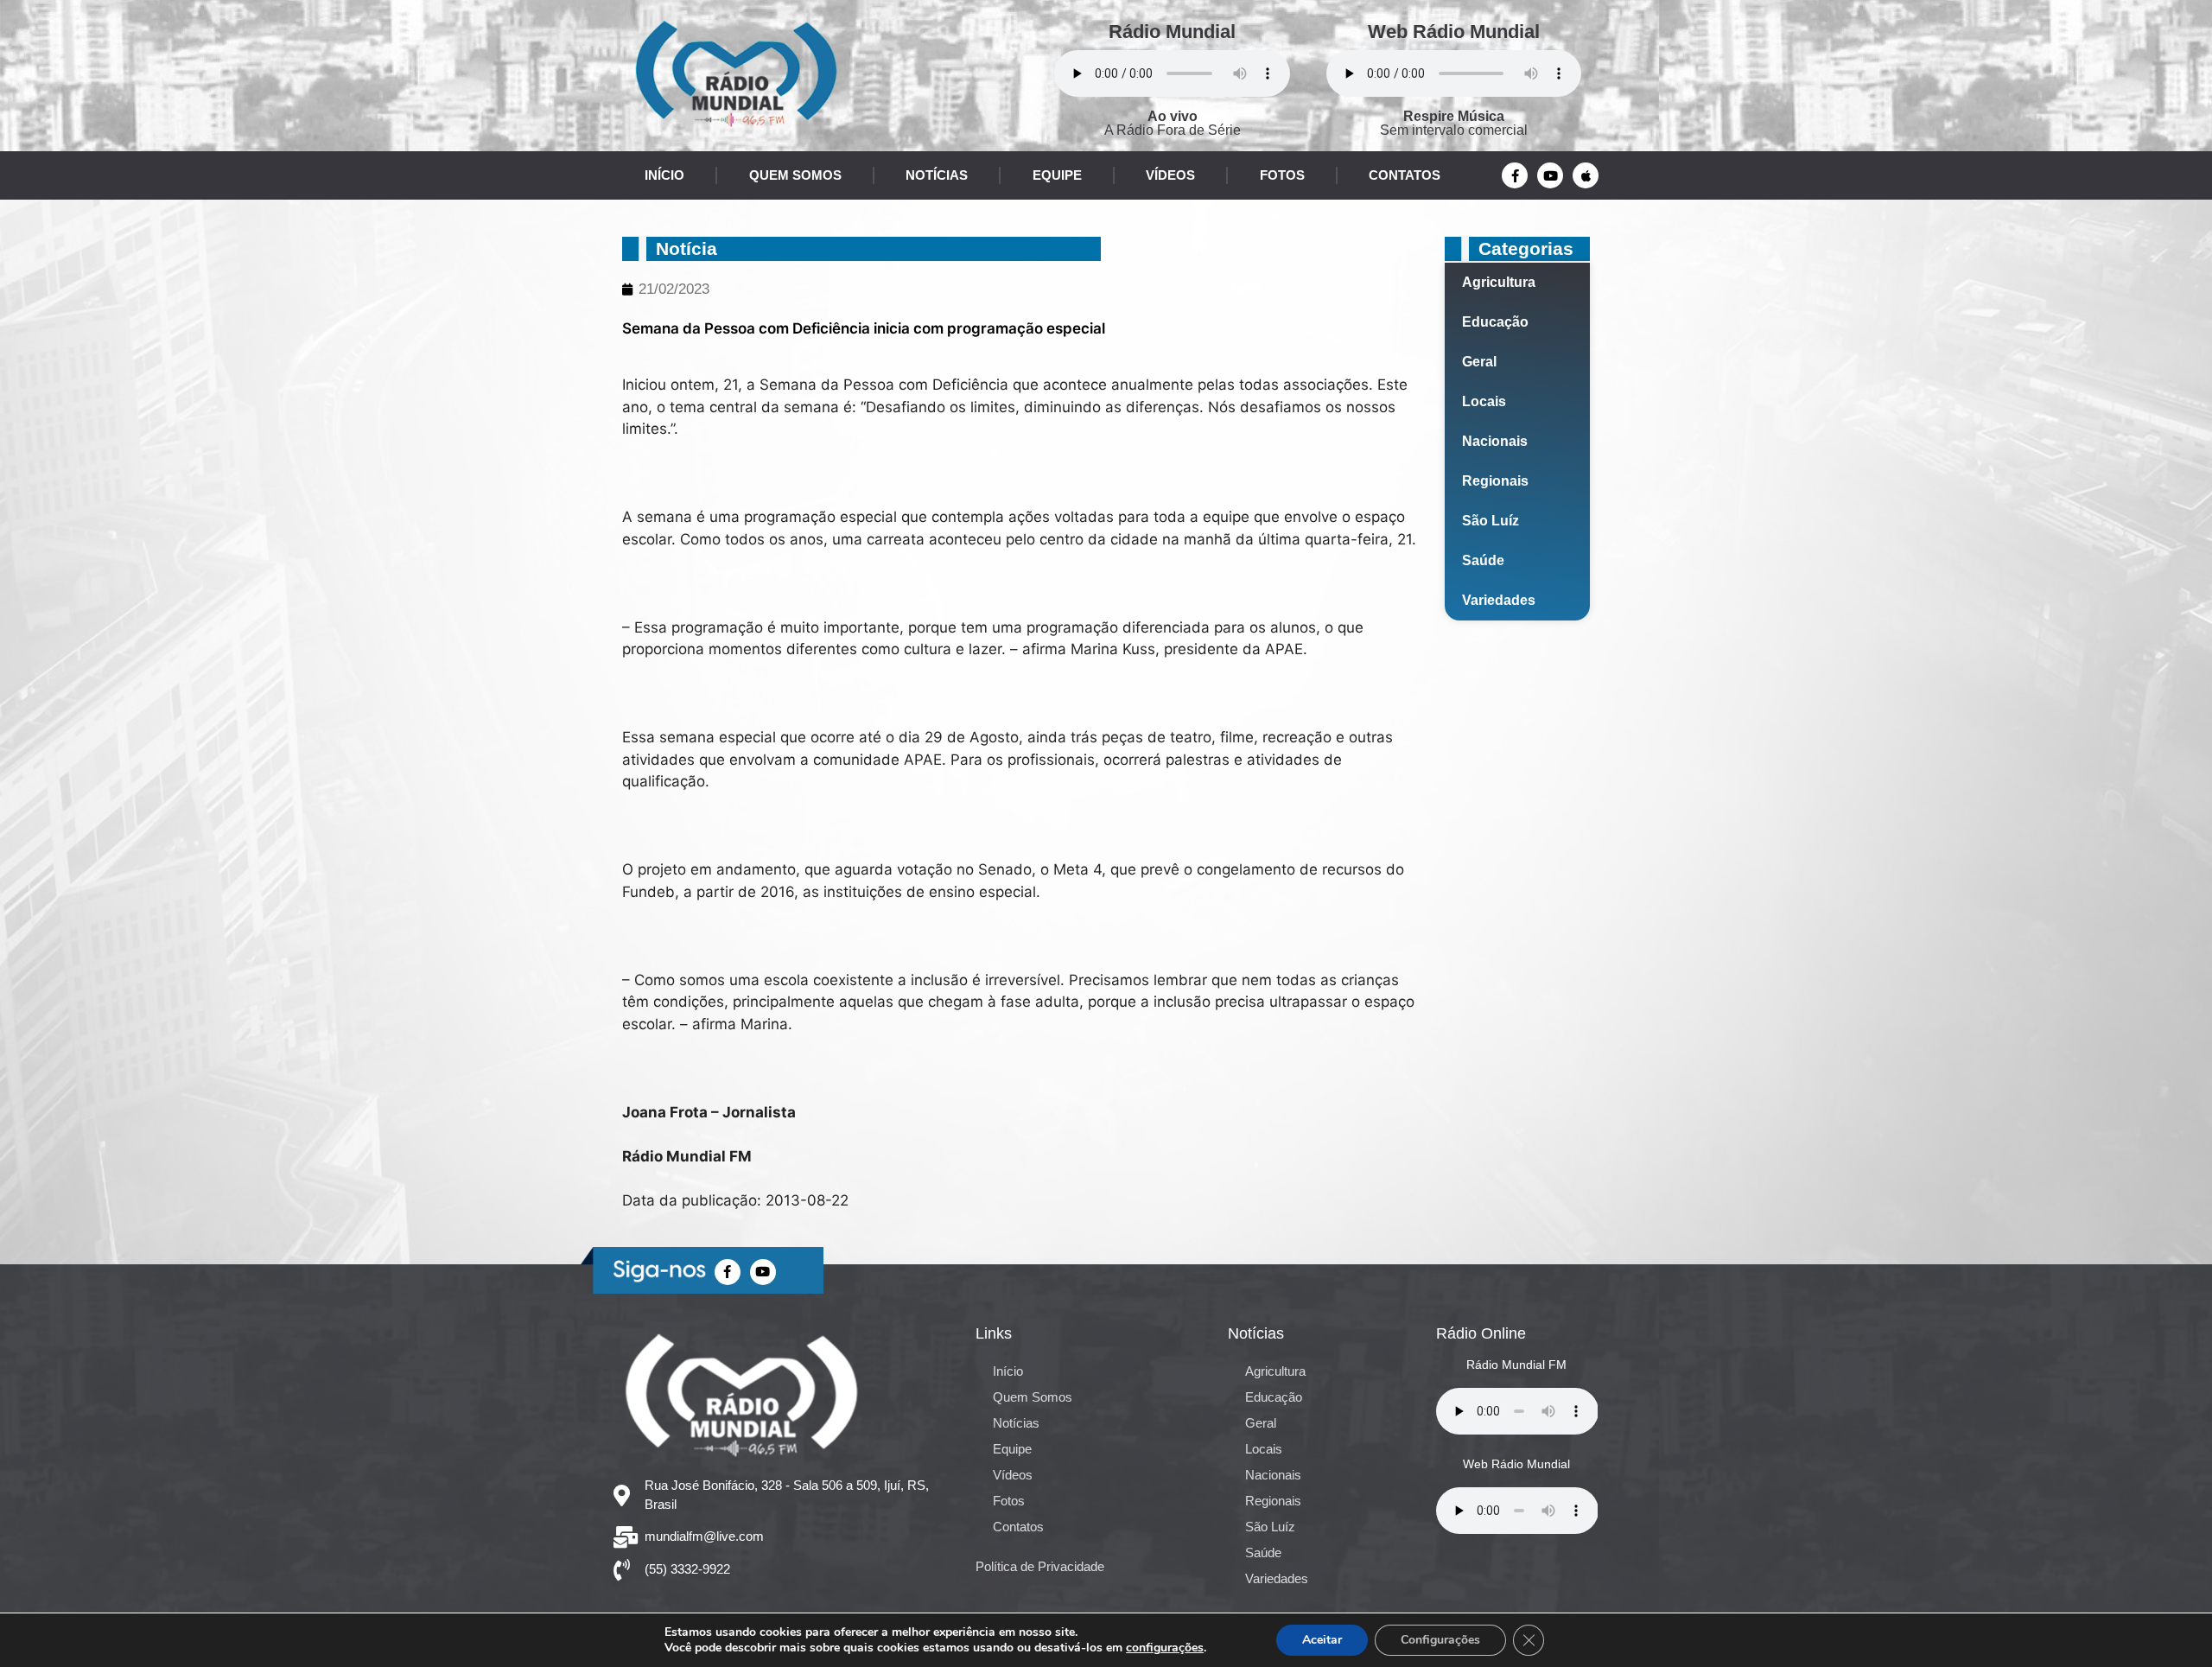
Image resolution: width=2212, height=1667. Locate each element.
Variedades (1499, 600)
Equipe (1057, 175)
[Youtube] (1550, 175)
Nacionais (1495, 441)
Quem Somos (795, 175)
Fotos (1282, 175)
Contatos (1405, 175)
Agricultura (1499, 282)
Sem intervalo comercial (1454, 123)
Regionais (1495, 481)
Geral (1479, 362)
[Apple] (1586, 175)
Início (664, 175)
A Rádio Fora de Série (1173, 123)
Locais (1484, 401)
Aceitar (1322, 1640)
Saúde (1483, 560)
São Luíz (1491, 521)
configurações (1165, 1648)
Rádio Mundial (1172, 32)
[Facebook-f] (1515, 175)
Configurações (1440, 1640)
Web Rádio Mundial (1454, 32)
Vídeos (1170, 175)
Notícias (937, 175)
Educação (1495, 322)
